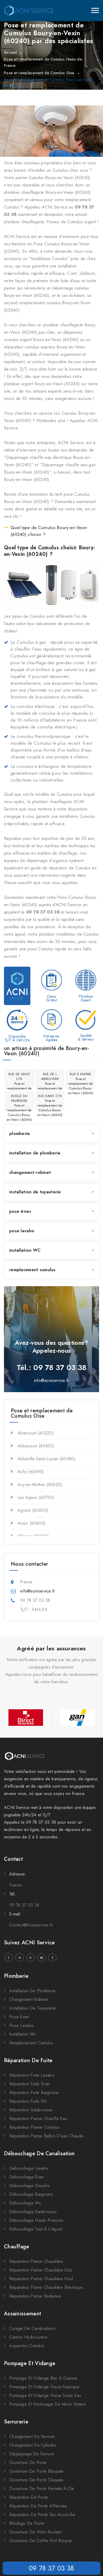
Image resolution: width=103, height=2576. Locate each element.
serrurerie (16, 2422)
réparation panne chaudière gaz (41, 2270)
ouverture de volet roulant (35, 2532)
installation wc (23, 2034)
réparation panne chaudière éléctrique (46, 2287)
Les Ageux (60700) (36, 1497)
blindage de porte (27, 2523)
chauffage (17, 2247)
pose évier (20, 1211)
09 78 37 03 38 (51, 2568)
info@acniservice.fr (52, 1380)
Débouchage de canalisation (39, 2154)
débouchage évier (27, 2177)
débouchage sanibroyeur (33, 2212)
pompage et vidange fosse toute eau (45, 2395)
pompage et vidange (30, 2363)
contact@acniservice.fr (31, 1925)
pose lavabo (22, 1231)
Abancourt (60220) (36, 1433)
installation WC (25, 1250)
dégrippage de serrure (32, 2454)
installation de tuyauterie (35, 1192)
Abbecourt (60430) (36, 1446)
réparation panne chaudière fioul (41, 2279)
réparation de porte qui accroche (42, 2515)
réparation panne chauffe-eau (38, 2119)
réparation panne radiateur (35, 2296)
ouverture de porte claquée (36, 2480)
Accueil (10, 52)
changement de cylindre (33, 2445)
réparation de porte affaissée (38, 2506)
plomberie (20, 1134)
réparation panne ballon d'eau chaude (46, 2136)
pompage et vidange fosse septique (44, 2387)
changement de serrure (32, 2436)
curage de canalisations (32, 2328)
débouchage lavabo (29, 2168)
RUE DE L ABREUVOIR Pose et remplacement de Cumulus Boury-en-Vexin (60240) (50, 1081)
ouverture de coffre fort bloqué (40, 2541)
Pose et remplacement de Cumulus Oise (39, 73)
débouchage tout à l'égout (36, 2229)
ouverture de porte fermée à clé (42, 2489)
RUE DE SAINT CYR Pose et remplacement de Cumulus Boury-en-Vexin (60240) (19, 1081)
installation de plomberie (35, 1153)
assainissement (22, 2314)
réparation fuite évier (30, 2084)
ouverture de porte (28, 2463)
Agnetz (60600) (33, 1510)
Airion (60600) (31, 1523)
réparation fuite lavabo (32, 2075)
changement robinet (30, 1172)
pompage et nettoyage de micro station (48, 2404)
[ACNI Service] (29, 11)
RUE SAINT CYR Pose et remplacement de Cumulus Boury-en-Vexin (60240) (50, 1102)
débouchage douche (29, 2186)
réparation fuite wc (28, 2101)
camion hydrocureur (28, 2337)
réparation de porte (29, 2497)
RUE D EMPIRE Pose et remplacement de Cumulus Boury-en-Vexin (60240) (81, 1081)
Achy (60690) (31, 1472)
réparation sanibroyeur (31, 2110)
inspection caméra (27, 2346)
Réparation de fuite (28, 2060)
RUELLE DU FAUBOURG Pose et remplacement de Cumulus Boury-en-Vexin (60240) (19, 1102)
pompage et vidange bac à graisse (43, 2378)
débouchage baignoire (31, 2194)
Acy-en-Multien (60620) (40, 1485)
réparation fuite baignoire (34, 2093)
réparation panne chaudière (36, 2261)
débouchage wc (25, 2203)
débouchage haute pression (36, 2220)
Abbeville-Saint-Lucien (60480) (46, 1459)
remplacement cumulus (32, 1270)
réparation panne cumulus (34, 2127)
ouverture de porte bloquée (36, 2471)
